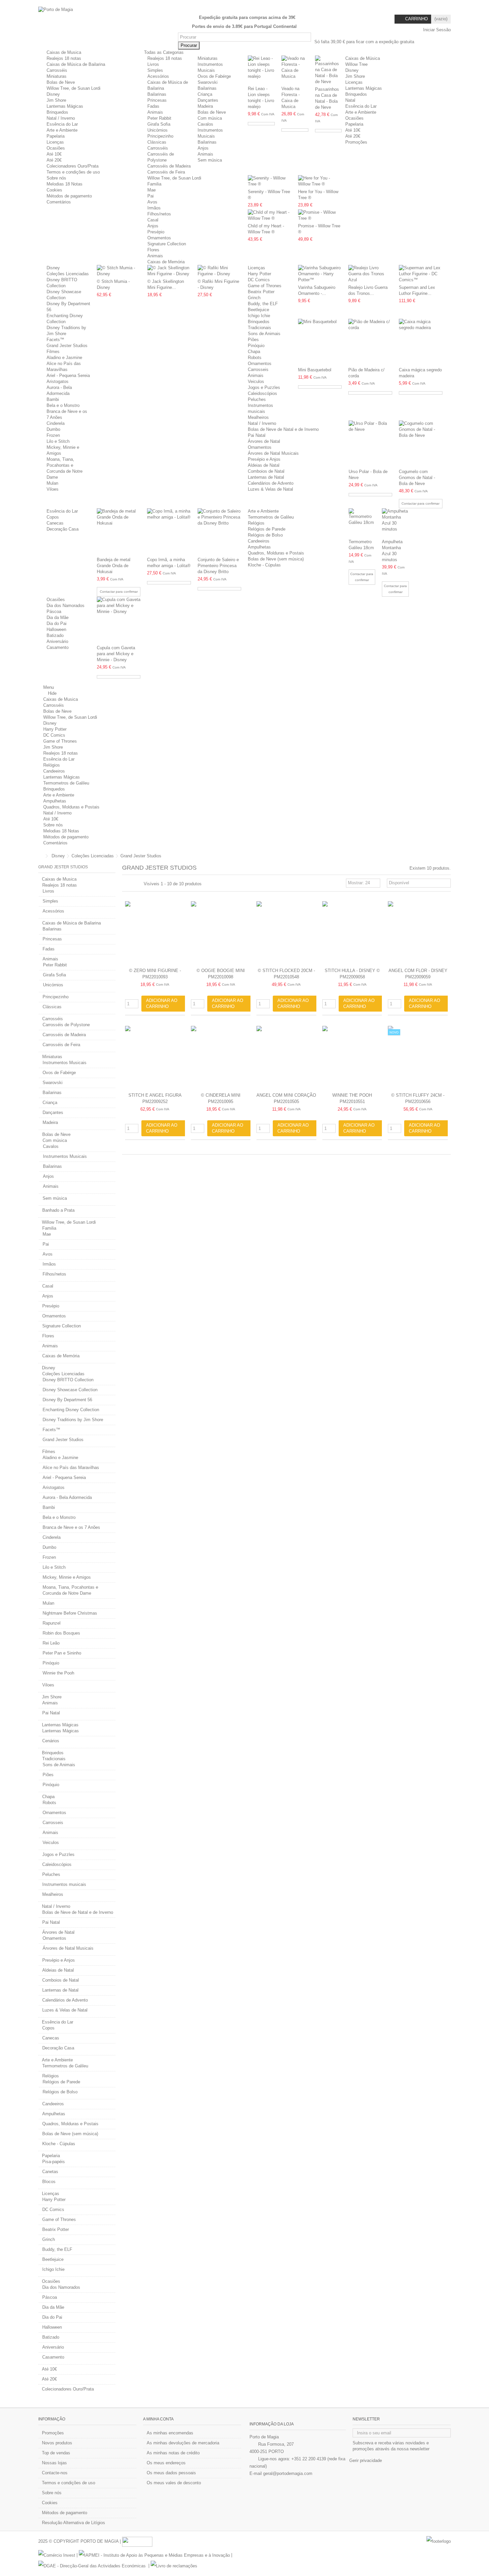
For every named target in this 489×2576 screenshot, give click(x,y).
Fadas (153, 106)
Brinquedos (57, 112)
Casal (153, 220)
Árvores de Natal (264, 441)
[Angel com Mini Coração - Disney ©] (286, 1058)
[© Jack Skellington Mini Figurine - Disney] (169, 271)
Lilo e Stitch (58, 441)
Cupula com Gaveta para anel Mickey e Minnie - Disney (116, 654)
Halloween (56, 629)
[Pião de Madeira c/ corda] (370, 342)
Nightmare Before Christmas (70, 1613)
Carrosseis (258, 369)
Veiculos (256, 381)
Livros (153, 64)
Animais (155, 112)
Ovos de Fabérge (214, 76)
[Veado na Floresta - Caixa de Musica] (295, 70)
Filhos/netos (159, 214)
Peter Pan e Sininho (62, 1653)
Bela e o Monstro (63, 405)
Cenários (51, 1741)
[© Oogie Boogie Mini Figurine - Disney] (221, 933)
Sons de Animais (264, 334)
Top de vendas (56, 2453)
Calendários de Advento (271, 483)
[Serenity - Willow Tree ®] (270, 181)
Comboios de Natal (266, 471)
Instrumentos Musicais (65, 1063)
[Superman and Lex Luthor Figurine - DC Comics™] (421, 274)
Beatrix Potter (261, 292)
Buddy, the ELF (263, 304)
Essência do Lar (62, 124)
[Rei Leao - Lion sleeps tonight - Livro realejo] (261, 70)
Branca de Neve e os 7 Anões (71, 1527)
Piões (253, 340)
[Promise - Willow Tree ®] (320, 215)
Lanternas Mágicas (65, 106)
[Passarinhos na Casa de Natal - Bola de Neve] (328, 70)
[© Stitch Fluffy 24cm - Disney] (418, 1058)
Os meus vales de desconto (174, 2483)
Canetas (50, 2172)
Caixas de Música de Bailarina (76, 64)
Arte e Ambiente (62, 130)
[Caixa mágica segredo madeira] (421, 342)
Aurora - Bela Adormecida (67, 1497)
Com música (210, 118)
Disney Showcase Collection (70, 1390)
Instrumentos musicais (64, 1884)
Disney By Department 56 (67, 1400)
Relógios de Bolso (265, 535)
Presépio (156, 232)
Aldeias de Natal (264, 465)
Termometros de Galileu (271, 517)
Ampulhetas (259, 547)
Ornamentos (159, 238)
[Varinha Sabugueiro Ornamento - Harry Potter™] (320, 274)
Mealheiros (258, 417)
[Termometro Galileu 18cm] (362, 523)
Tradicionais (259, 328)
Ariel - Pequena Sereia (68, 375)
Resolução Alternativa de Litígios (74, 2523)
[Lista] (132, 884)
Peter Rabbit (159, 118)
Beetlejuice (258, 310)
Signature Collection (167, 244)
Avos (152, 202)
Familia (154, 184)
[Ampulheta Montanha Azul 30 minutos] (395, 523)
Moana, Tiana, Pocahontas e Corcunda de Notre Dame (70, 1590)
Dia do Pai (57, 623)
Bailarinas (157, 94)
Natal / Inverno (61, 118)
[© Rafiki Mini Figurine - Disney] (219, 271)
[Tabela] (139, 884)
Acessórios (158, 76)
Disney (53, 94)
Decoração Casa (63, 529)
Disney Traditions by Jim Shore (73, 1420)
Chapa (254, 352)
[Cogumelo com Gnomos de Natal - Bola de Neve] (421, 444)
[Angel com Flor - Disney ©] (418, 933)
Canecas (55, 523)
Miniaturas (57, 76)
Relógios (256, 523)
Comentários (59, 202)
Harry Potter (259, 274)
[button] (166, 52)
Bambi (53, 399)
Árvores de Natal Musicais (273, 453)
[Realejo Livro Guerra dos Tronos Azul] (370, 274)
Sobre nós (56, 178)
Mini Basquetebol (315, 370)
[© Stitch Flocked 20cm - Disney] (286, 933)
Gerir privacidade (366, 2460)
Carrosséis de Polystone (66, 1025)
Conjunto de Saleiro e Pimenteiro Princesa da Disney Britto (218, 566)
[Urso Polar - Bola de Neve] (370, 444)
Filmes (53, 352)
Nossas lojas (54, 2463)
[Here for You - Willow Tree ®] (320, 181)
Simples (155, 70)
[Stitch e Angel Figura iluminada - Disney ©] (155, 1058)
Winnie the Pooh (58, 1673)
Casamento (58, 647)
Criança (205, 94)
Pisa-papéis (54, 2162)
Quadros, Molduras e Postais (276, 553)
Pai (151, 196)
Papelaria (56, 136)
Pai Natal (257, 435)
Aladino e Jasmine (64, 358)
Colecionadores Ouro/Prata (73, 166)
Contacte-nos (55, 2473)
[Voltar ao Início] (40, 856)
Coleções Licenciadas (68, 274)
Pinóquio (256, 346)
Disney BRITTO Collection (68, 1380)
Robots (255, 358)
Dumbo (53, 429)
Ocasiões (56, 148)
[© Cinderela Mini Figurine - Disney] (221, 1058)
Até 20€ (54, 160)
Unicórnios (158, 130)
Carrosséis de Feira (166, 172)
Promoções (53, 2433)
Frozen (53, 435)
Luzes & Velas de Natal (270, 489)
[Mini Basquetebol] (320, 342)
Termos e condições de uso (73, 172)
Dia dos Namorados (66, 606)
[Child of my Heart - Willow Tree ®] (270, 215)
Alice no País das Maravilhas (71, 1468)
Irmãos (154, 208)
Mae (152, 190)
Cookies (54, 190)
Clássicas (157, 142)
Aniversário (57, 641)
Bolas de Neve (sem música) (276, 559)
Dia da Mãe (58, 617)
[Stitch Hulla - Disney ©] (352, 933)
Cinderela (56, 423)
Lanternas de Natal (266, 477)
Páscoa (54, 612)
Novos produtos (57, 2443)
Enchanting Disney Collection (71, 1410)
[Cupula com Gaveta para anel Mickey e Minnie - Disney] (119, 620)
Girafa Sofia (159, 124)
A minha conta (158, 2419)
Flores (153, 250)
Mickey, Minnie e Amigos (67, 1577)
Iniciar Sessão (436, 30)
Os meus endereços (166, 2463)
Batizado (55, 635)
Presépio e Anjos (264, 459)
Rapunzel (52, 1623)
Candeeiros (259, 541)
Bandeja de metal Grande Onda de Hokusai (114, 566)
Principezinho (160, 136)
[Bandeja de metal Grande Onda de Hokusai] (119, 532)
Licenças (55, 142)
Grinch (254, 298)
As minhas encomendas (170, 2433)
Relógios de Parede (267, 529)
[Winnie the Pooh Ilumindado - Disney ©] (352, 1058)
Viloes (53, 489)
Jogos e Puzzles (264, 387)
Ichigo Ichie (259, 316)
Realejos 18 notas (64, 58)
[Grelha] (126, 884)
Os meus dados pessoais (171, 2473)
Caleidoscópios (262, 393)
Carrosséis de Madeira (169, 166)
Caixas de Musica (64, 52)
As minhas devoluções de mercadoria (183, 2443)
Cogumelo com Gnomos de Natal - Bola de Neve (417, 478)
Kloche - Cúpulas (264, 565)
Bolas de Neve (61, 82)
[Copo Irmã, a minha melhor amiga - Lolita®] (169, 532)
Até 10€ (54, 154)
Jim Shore (56, 100)
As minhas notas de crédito (173, 2453)
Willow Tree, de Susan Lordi (74, 88)
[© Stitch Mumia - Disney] (119, 271)
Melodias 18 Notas (65, 184)
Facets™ (55, 340)
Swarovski (208, 82)
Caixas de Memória (166, 262)
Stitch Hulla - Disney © (352, 971)
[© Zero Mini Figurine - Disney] (155, 933)
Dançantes (208, 100)
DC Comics (259, 280)
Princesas (157, 100)
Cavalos (205, 124)
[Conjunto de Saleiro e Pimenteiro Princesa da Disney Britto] (219, 532)
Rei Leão (51, 1643)
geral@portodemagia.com (288, 2473)
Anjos (203, 148)
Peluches (257, 399)
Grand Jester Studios (67, 346)
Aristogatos (58, 381)
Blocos (49, 2182)
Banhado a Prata (58, 1210)
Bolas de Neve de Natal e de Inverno (283, 429)
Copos (53, 517)
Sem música (210, 160)
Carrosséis (57, 70)
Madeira (205, 106)
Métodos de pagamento (69, 196)
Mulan (52, 483)
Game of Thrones (265, 286)
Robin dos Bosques (61, 1633)
